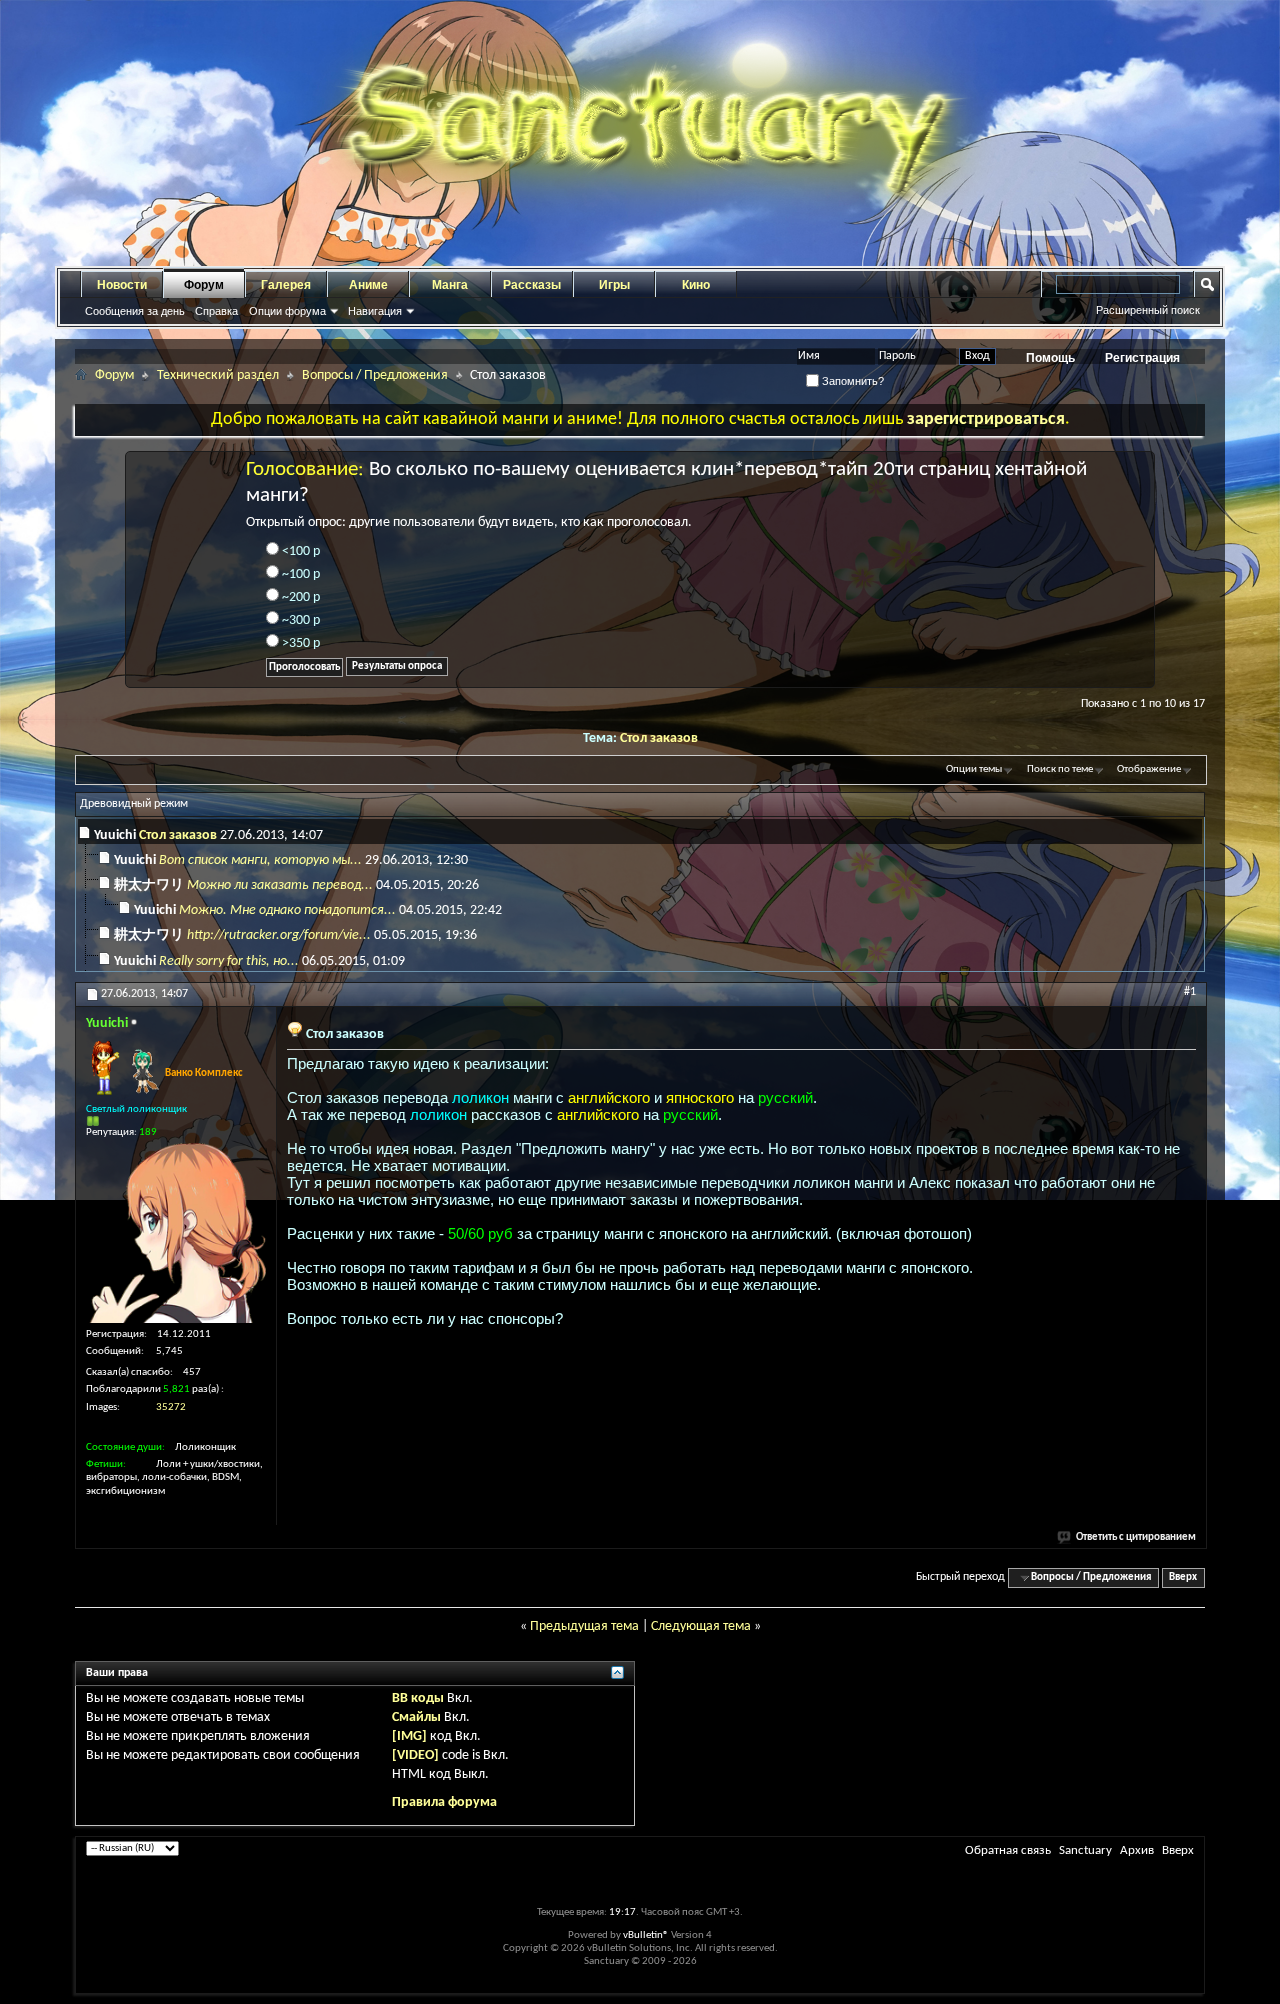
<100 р (299, 551)
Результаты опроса (397, 666)
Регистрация (1142, 358)
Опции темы (974, 769)
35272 (171, 1407)
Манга (450, 285)
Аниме (368, 285)
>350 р (299, 643)
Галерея (286, 285)
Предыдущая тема (584, 1626)
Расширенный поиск (1148, 310)
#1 (1190, 992)
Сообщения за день (135, 311)
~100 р (299, 574)
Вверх (1183, 1577)
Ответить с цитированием (1136, 1537)
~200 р (299, 597)
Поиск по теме (1060, 769)
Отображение (1149, 769)
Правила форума (444, 1802)
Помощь (1050, 358)
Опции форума (287, 311)
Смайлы (416, 1717)
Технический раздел (218, 375)
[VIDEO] (415, 1755)
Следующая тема (701, 1626)
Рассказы (532, 285)
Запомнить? (851, 381)
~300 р (299, 620)
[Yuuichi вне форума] (176, 1233)
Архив (1137, 1850)
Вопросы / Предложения (375, 375)
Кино (696, 285)
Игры (614, 285)
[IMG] (409, 1736)
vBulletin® (646, 1935)
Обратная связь (1008, 1850)
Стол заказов (659, 738)
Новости (122, 285)
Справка (216, 311)
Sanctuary (1085, 1850)
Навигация (375, 311)
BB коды (418, 1698)
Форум (204, 285)
